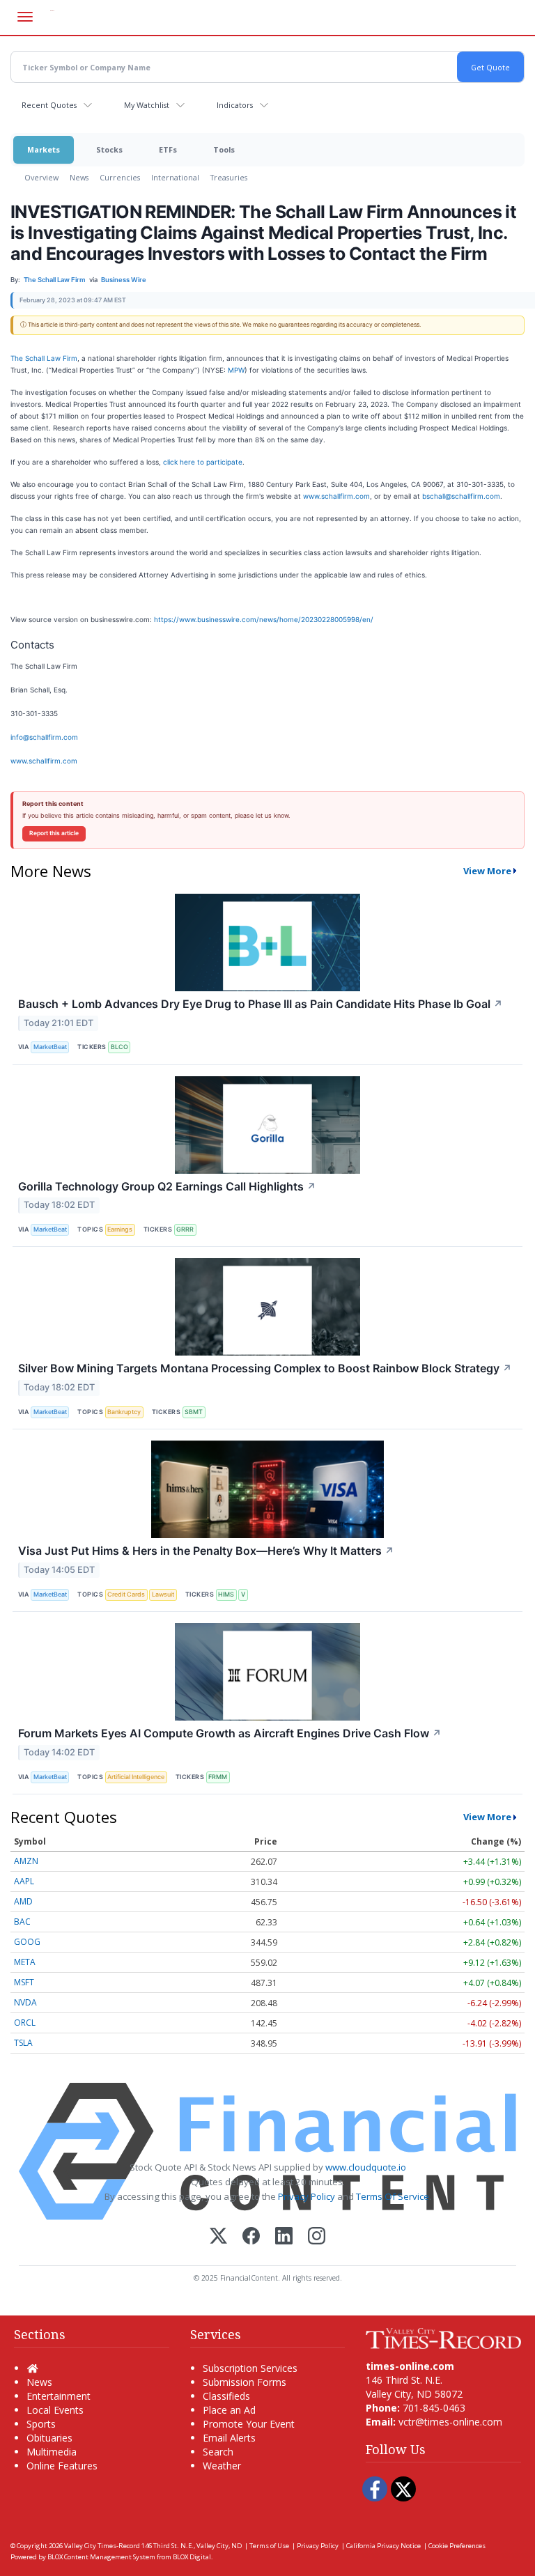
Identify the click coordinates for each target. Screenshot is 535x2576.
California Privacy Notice (383, 2546)
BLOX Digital (192, 2557)
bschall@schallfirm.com (461, 496)
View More (487, 871)
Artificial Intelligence (136, 1777)
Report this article (54, 833)
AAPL (24, 1881)
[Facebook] (251, 2237)
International (175, 177)
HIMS (226, 1594)
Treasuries (229, 177)
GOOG (27, 1942)
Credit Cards (126, 1594)
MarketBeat (50, 1047)
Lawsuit (163, 1594)
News (79, 177)
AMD (23, 1901)
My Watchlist (147, 105)
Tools (224, 149)
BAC (22, 1922)
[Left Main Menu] (25, 17)
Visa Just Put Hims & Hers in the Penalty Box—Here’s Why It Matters (206, 1551)
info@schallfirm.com (44, 737)
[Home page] (443, 2337)
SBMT (194, 1412)
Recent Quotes (49, 105)
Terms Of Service (393, 2196)
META (25, 1962)
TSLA (23, 2043)
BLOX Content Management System (101, 2557)
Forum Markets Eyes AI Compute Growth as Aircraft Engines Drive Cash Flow (230, 1733)
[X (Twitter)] (218, 2237)
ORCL (25, 2023)
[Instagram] (317, 2237)
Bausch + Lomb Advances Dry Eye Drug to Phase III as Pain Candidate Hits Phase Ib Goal (261, 1004)
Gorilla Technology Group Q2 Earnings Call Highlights (167, 1186)
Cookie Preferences (457, 2546)
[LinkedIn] (284, 2237)
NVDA (25, 2002)
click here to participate (203, 462)
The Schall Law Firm (44, 358)
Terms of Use (269, 2546)
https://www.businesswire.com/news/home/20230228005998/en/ (264, 619)
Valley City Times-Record (102, 2546)
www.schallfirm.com (336, 496)
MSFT (24, 1982)
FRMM (218, 1777)
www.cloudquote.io (366, 2167)
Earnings (120, 1229)
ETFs (168, 149)
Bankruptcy (124, 1412)
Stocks (109, 149)
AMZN (26, 1861)
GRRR (185, 1229)
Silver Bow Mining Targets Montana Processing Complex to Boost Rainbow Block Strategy (265, 1368)
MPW (236, 370)
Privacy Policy (307, 2196)
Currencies (120, 177)
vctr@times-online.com (450, 2422)
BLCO (119, 1047)
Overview (41, 177)
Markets (44, 149)
